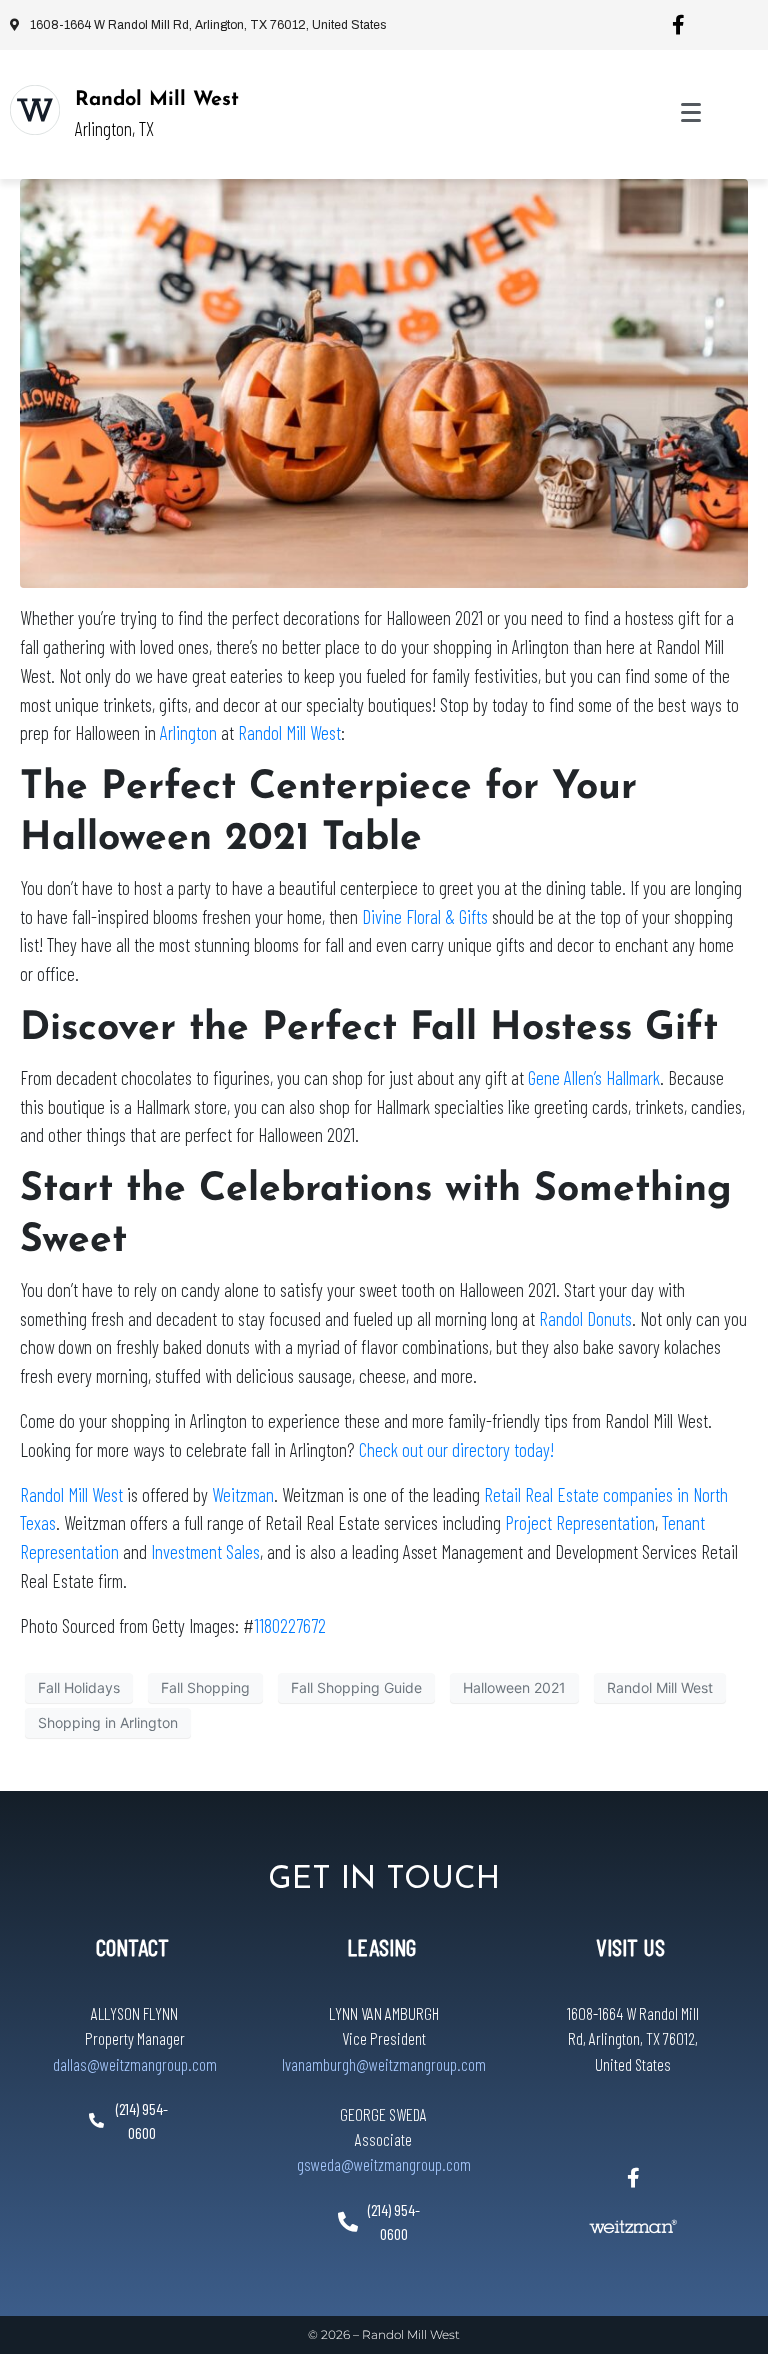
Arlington (188, 732)
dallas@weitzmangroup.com (135, 2064)
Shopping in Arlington (108, 1722)
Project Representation (580, 1522)
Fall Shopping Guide (356, 1687)
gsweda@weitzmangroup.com (384, 2164)
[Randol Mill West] (35, 110)
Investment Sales (205, 1551)
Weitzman (243, 1494)
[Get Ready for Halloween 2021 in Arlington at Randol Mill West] (384, 382)
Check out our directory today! (456, 1449)
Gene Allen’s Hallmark (594, 1077)
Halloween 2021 (514, 1687)
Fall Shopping (205, 1687)
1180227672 (290, 1625)
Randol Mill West (157, 100)
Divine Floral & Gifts (425, 916)
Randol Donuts (585, 1318)
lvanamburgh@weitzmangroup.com (384, 2064)
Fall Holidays (79, 1687)
